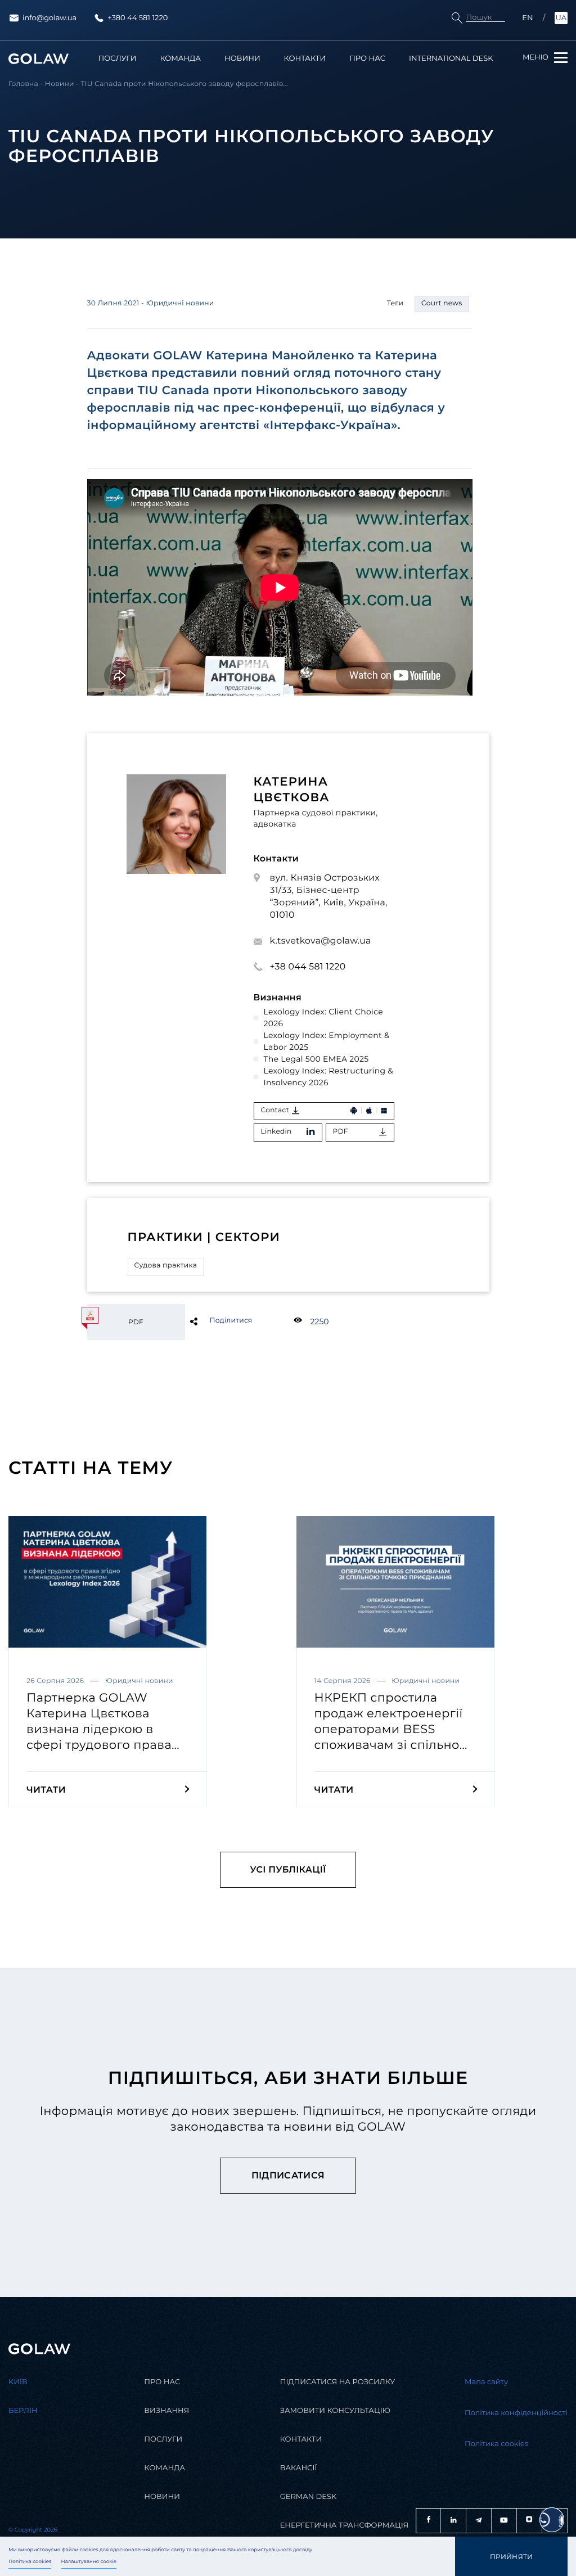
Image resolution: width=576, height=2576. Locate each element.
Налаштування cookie (89, 2562)
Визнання (166, 2411)
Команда (180, 59)
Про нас (367, 59)
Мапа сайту (486, 2382)
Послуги (118, 59)
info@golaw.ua (49, 18)
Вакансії (299, 2468)
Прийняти (512, 2557)
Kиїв (18, 2382)
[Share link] (212, 1321)
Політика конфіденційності (516, 2413)
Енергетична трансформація (345, 2525)
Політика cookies (30, 2562)
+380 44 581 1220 (138, 18)
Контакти (305, 59)
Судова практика (166, 1266)
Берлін (23, 2411)
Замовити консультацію (335, 2411)
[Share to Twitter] (212, 1321)
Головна (23, 84)
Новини (242, 59)
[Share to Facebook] (212, 1321)
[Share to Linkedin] (212, 1321)
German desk (309, 2497)
